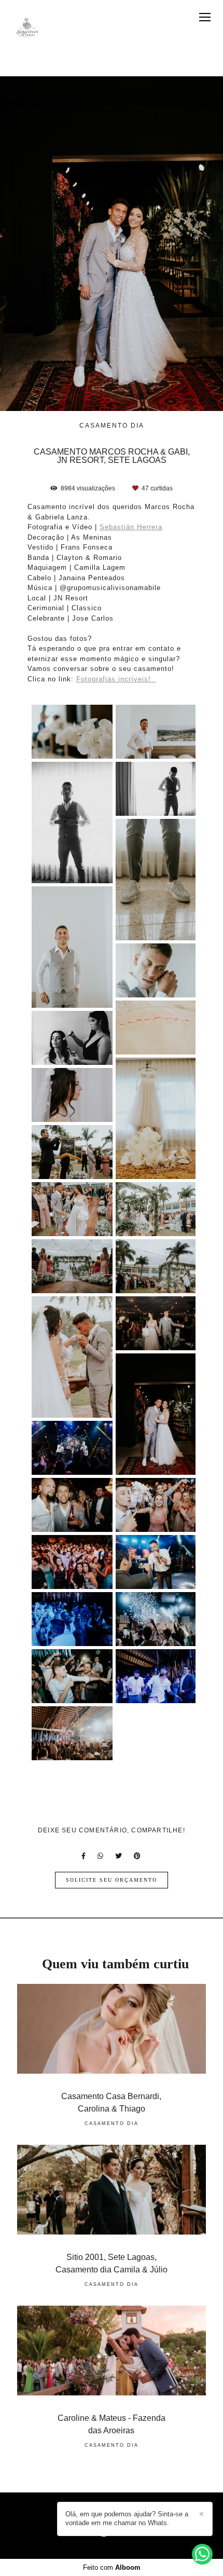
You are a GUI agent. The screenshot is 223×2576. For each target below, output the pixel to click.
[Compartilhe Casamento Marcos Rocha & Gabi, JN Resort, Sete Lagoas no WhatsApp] (101, 1856)
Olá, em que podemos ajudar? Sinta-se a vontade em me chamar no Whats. (127, 2518)
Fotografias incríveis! (116, 679)
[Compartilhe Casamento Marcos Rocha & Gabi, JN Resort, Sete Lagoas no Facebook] (84, 1856)
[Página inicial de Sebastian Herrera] (27, 28)
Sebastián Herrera (131, 527)
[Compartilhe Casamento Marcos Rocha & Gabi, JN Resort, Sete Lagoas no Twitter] (119, 1856)
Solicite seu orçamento (112, 1880)
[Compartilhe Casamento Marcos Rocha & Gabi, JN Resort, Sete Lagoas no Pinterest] (138, 1856)
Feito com (112, 2567)
